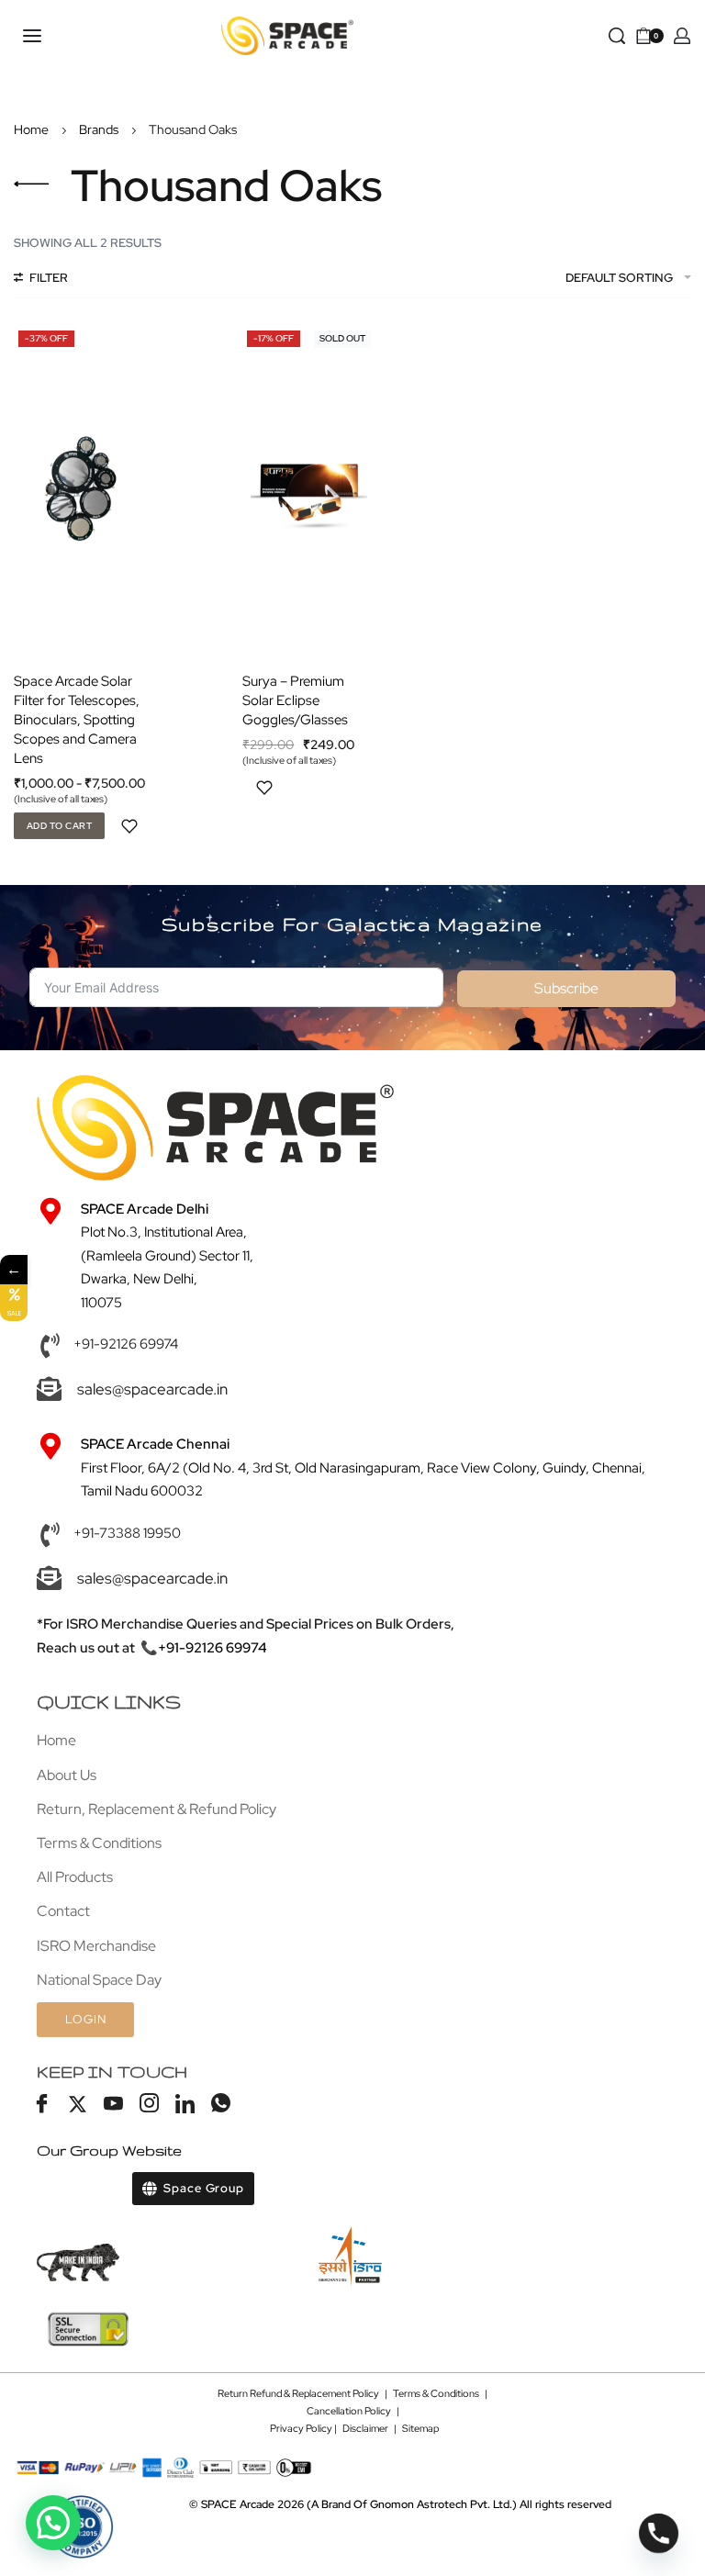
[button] (53, 2523)
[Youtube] (113, 2105)
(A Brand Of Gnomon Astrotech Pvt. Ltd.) (359, 2504)
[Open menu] (32, 36)
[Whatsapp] (220, 2105)
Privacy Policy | (306, 2428)
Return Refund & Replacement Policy (298, 2393)
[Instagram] (149, 2105)
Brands (99, 129)
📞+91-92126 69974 (204, 1648)
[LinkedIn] (185, 2105)
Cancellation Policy (349, 2411)
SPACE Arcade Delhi (145, 1209)
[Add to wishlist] (129, 826)
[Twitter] (77, 2105)
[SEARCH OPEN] (617, 36)
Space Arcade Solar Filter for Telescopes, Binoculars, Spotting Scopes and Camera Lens (77, 720)
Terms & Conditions (436, 2393)
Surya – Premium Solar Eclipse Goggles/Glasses (295, 700)
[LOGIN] (682, 36)
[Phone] (659, 2533)
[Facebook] (41, 2105)
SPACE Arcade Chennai (155, 1444)
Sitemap (420, 2428)
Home (31, 129)
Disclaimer (365, 2428)
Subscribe (566, 988)
